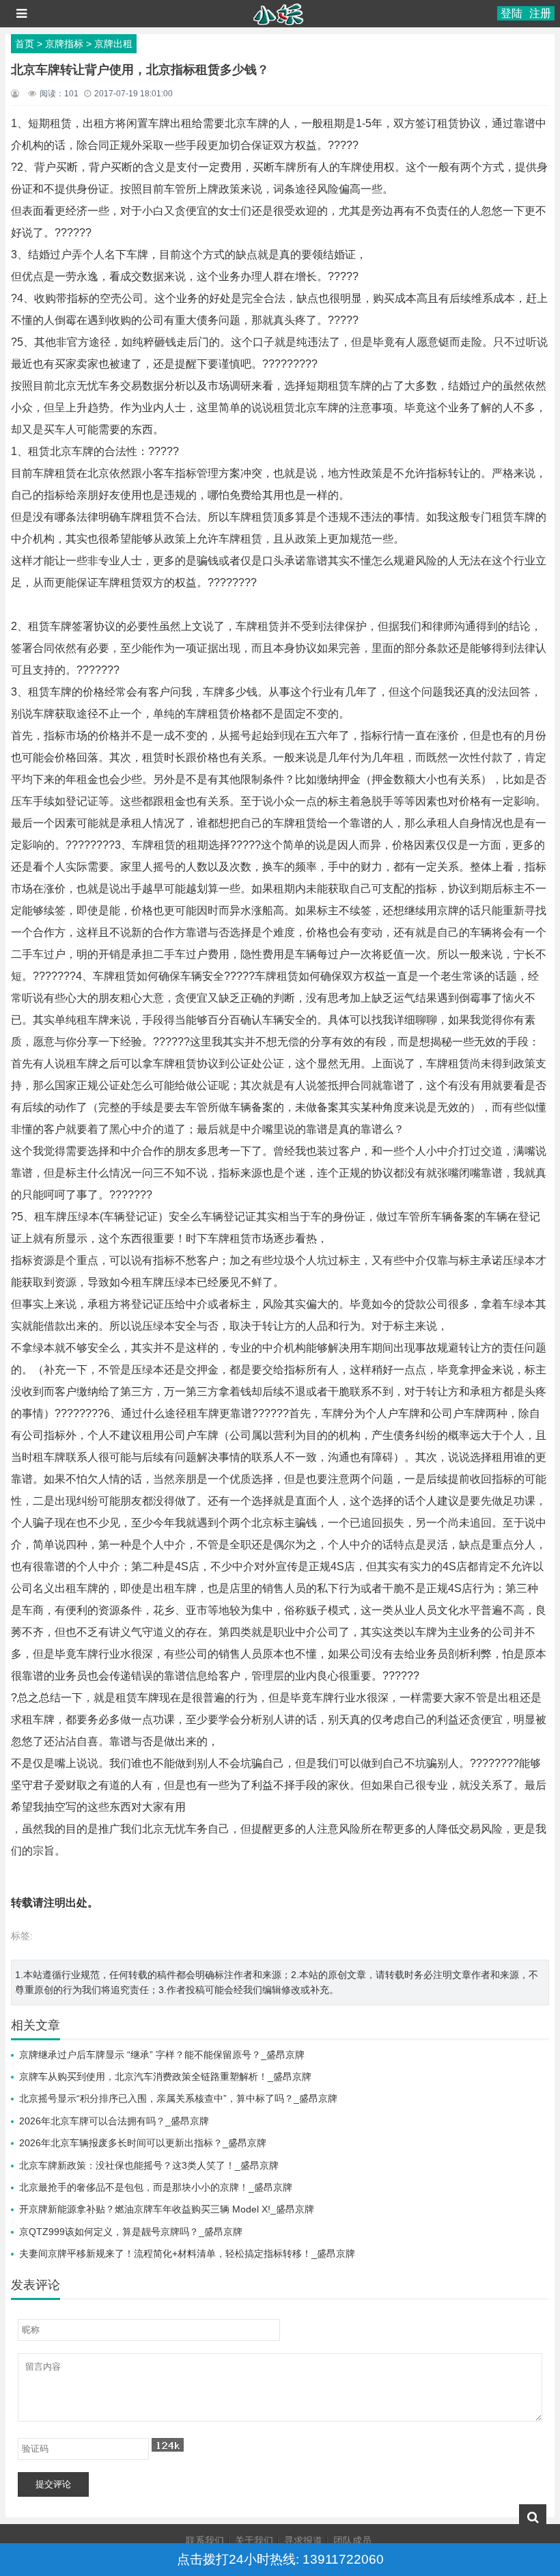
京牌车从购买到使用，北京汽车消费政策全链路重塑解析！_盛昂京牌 (165, 2077)
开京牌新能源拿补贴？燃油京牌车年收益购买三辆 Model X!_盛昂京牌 (167, 2209)
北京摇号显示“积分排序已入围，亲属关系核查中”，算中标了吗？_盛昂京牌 (178, 2098)
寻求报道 (303, 2540)
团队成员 (352, 2540)
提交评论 (53, 2484)
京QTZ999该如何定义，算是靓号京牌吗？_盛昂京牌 (131, 2232)
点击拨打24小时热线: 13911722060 (280, 2559)
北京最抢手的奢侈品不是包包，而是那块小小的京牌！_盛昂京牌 (156, 2187)
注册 (540, 13)
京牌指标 (64, 44)
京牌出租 (113, 44)
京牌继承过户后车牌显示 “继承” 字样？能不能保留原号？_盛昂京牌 (162, 2055)
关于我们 (254, 2540)
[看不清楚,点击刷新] (168, 2445)
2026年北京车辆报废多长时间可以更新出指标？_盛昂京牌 (143, 2143)
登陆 (512, 13)
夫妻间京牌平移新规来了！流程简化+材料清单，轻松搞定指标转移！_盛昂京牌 (187, 2253)
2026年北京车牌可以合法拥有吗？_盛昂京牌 (114, 2121)
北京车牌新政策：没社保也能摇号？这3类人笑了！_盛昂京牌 (149, 2165)
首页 (25, 44)
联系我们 (205, 2540)
